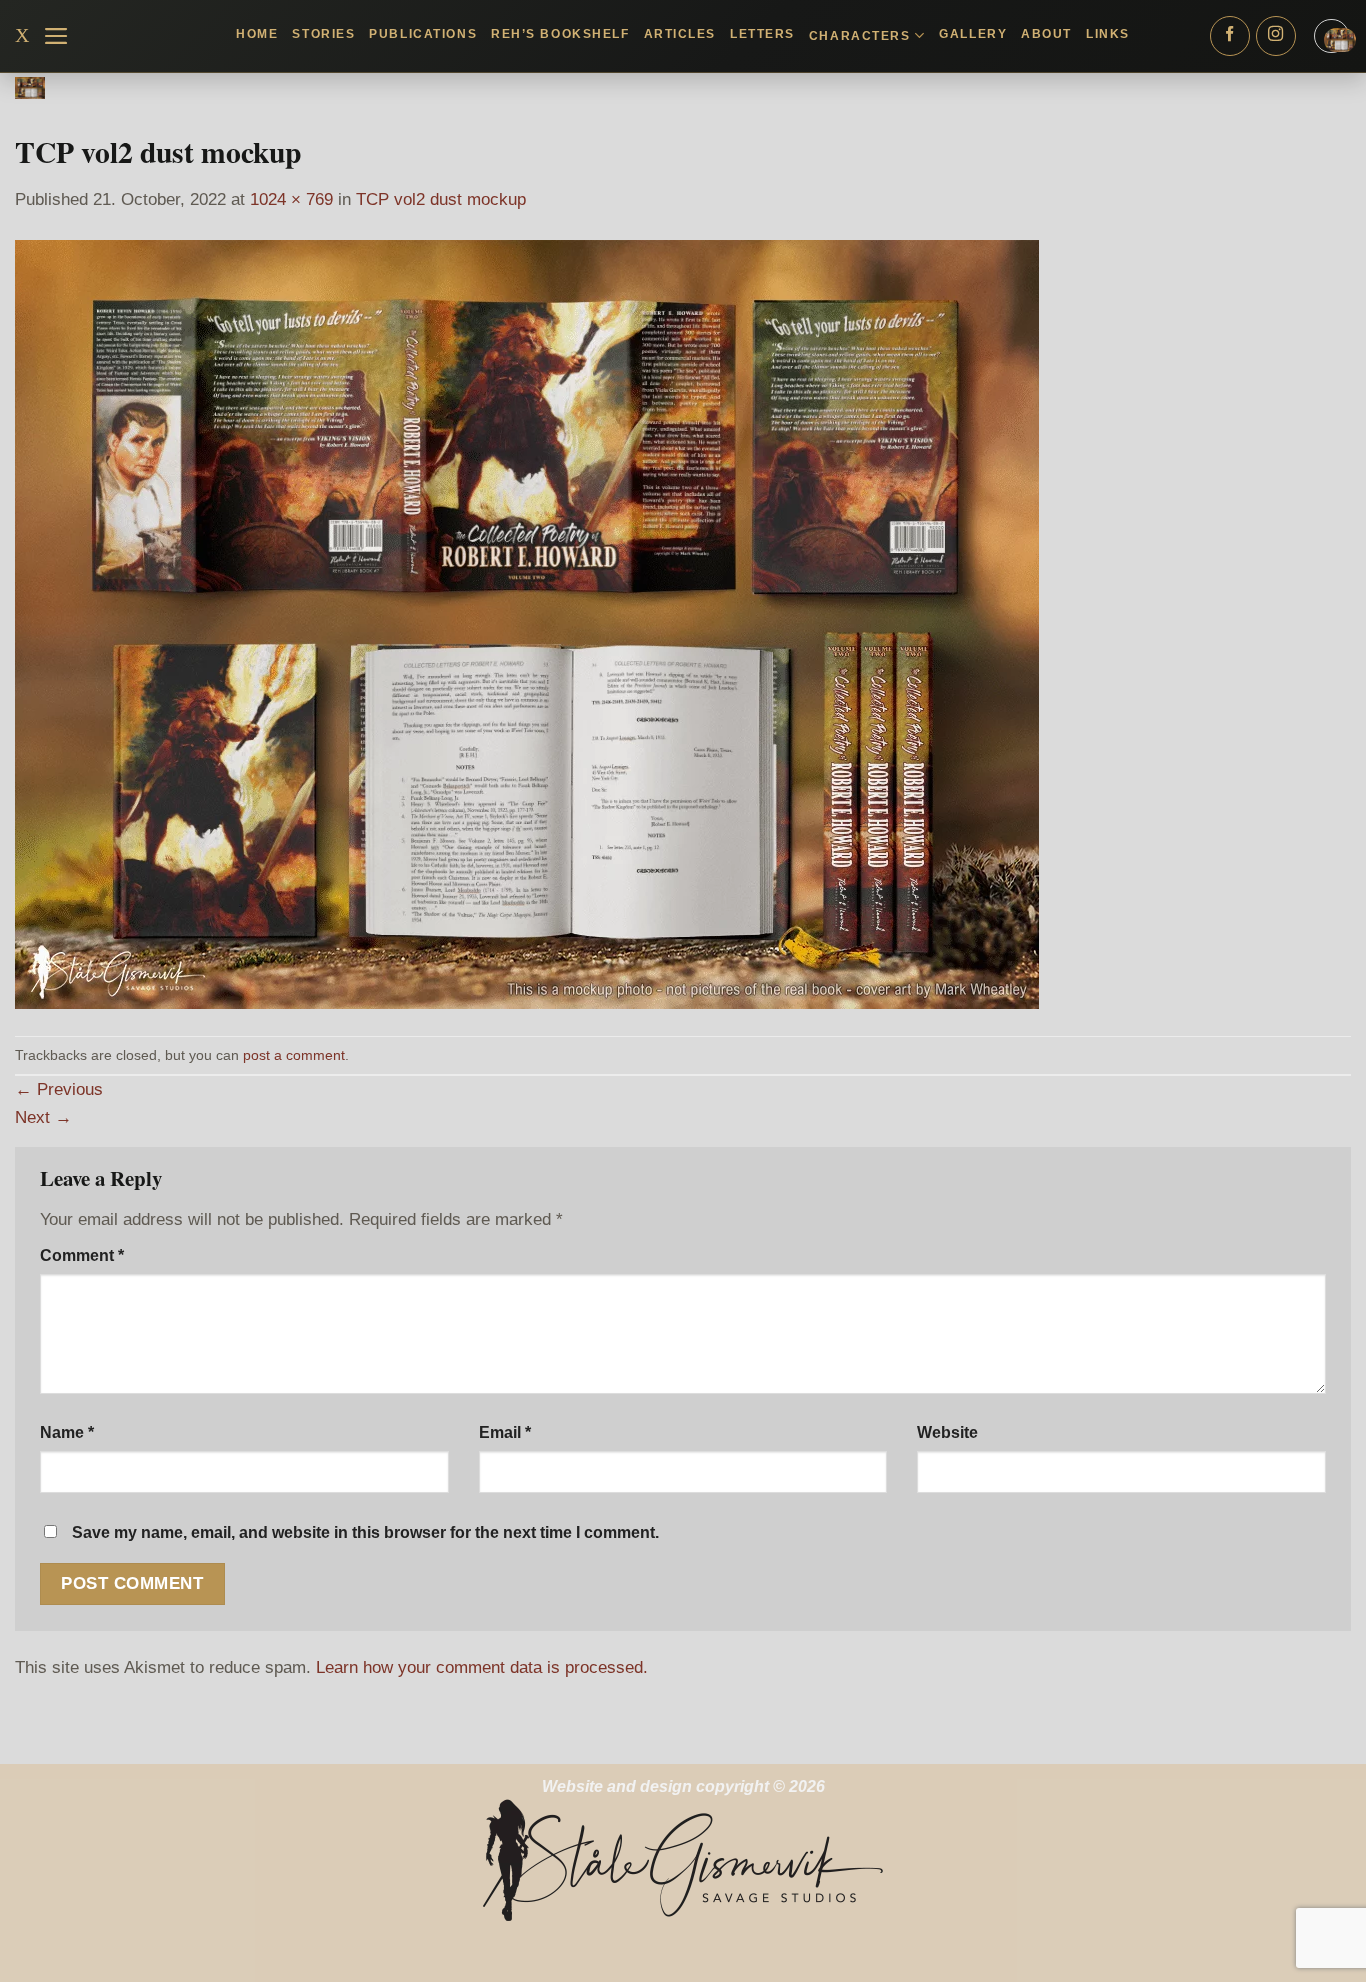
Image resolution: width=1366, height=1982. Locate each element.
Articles (680, 34)
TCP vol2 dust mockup (441, 199)
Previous (59, 1089)
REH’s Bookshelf (560, 34)
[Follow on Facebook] (1230, 36)
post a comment (294, 1055)
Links (1108, 34)
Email (505, 1432)
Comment (82, 1255)
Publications (423, 34)
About (1046, 34)
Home (257, 34)
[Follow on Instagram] (1276, 36)
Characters (860, 36)
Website (947, 1432)
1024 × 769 (291, 199)
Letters (762, 34)
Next (43, 1117)
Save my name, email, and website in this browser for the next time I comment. (365, 1532)
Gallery (973, 34)
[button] (56, 36)
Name (67, 1432)
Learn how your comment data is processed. (482, 1667)
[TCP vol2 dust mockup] (527, 624)
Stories (323, 34)
